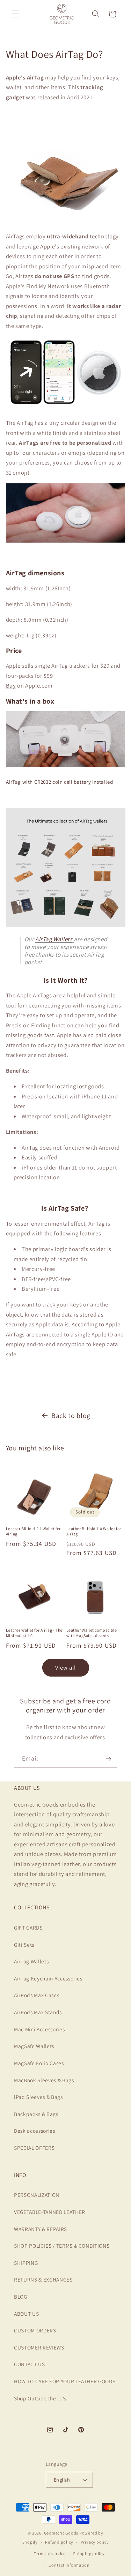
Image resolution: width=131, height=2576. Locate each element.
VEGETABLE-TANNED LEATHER (50, 2212)
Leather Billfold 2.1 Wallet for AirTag (34, 1531)
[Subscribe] (108, 1759)
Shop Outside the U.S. (41, 2398)
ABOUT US (26, 2314)
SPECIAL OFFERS (34, 2148)
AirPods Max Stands (38, 2012)
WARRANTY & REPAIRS (41, 2229)
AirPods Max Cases (37, 1995)
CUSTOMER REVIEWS (39, 2347)
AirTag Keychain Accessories (48, 1978)
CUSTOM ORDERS (35, 2330)
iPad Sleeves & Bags (38, 2097)
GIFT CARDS (28, 1927)
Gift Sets (24, 1945)
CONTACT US (30, 2364)
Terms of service (50, 2554)
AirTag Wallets (31, 1961)
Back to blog (71, 1416)
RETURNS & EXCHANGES (43, 2279)
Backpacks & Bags (36, 2114)
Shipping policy (89, 2554)
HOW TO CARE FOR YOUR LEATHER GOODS (65, 2381)
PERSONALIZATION (37, 2195)
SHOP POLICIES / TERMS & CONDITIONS (62, 2246)
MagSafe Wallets (34, 2046)
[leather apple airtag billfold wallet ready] (66, 221)
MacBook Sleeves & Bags (44, 2080)
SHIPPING (26, 2263)
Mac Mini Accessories (39, 2029)
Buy (11, 685)
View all (66, 1667)
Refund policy (59, 2542)
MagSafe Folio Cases (39, 2063)
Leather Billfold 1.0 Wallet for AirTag (94, 1531)
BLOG (21, 2297)
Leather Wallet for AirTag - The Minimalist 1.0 (34, 1633)
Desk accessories (35, 2131)
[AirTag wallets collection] (66, 926)
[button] (15, 14)
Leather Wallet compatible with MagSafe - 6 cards (92, 1633)
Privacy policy (95, 2542)
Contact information (69, 2565)
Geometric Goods (61, 2533)
